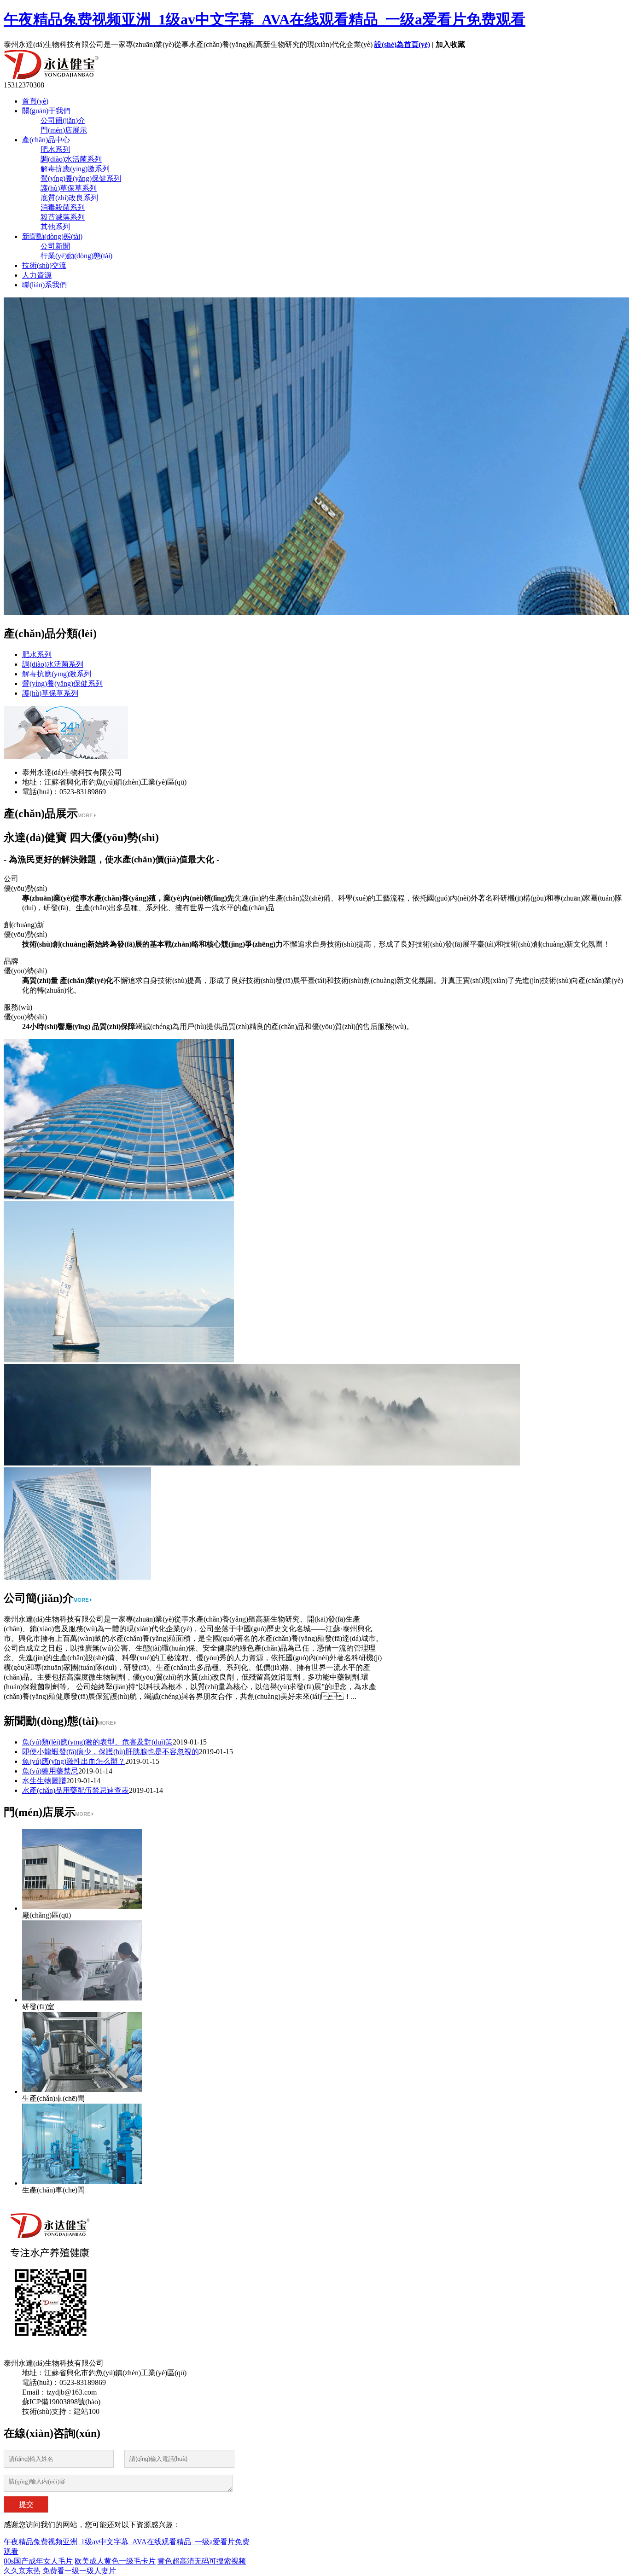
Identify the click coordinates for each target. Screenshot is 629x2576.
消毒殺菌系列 (63, 207)
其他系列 (55, 227)
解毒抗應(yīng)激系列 (75, 169)
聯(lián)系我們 (44, 285)
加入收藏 (450, 44)
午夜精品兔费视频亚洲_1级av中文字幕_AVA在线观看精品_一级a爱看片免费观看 (265, 19)
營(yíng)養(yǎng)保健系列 (81, 178)
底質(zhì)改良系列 (69, 198)
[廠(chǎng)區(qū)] (82, 1906)
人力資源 (37, 275)
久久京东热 (22, 2571)
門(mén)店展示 (64, 130)
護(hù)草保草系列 (69, 188)
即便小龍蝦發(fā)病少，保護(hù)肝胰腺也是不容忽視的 (111, 1752)
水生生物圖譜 (44, 1781)
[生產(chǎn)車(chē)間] (82, 2090)
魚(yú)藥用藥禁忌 (50, 1771)
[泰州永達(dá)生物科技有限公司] (134, 77)
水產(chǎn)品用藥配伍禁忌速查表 (76, 1790)
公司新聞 (55, 246)
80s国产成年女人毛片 (38, 2561)
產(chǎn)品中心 (46, 140)
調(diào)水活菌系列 (71, 159)
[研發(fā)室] (82, 1998)
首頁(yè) (35, 101)
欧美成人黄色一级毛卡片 (115, 2561)
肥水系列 (55, 149)
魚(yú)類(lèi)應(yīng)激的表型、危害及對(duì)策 (97, 1742)
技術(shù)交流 (44, 265)
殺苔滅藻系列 (63, 217)
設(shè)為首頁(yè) (402, 44)
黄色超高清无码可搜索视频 (202, 2561)
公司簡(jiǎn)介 (63, 120)
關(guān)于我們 (46, 111)
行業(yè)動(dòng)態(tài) (76, 256)
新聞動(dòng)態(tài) (52, 236)
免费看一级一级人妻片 (79, 2571)
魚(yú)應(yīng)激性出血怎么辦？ (74, 1761)
